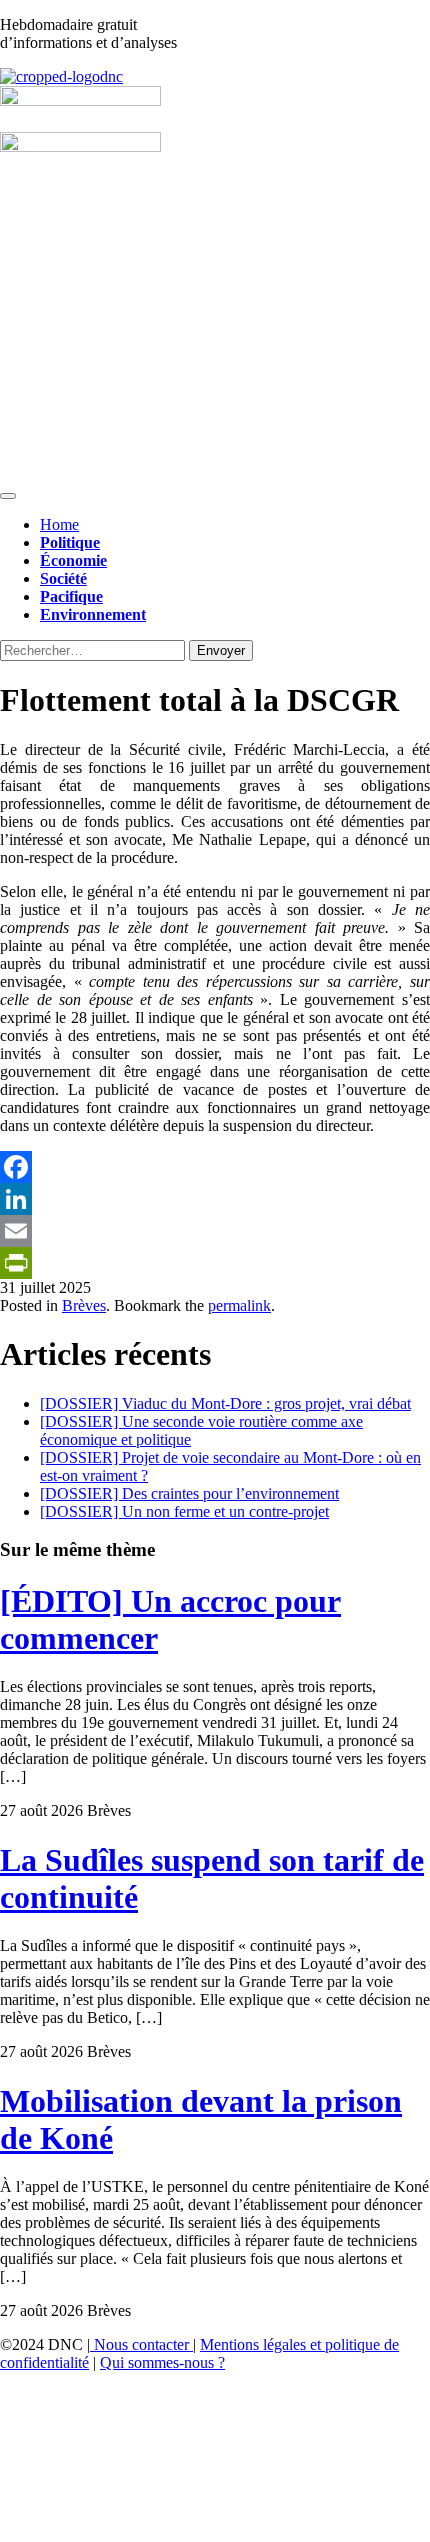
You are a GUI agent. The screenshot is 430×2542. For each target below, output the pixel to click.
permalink (239, 1305)
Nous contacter (141, 2344)
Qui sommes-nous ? (162, 2362)
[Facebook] (215, 1167)
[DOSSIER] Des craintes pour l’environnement (189, 1493)
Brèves (84, 1305)
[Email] (215, 1231)
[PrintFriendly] (215, 1263)
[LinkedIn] (215, 1199)
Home (59, 524)
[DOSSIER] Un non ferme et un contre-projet (184, 1511)
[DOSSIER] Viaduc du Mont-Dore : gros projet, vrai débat (225, 1403)
